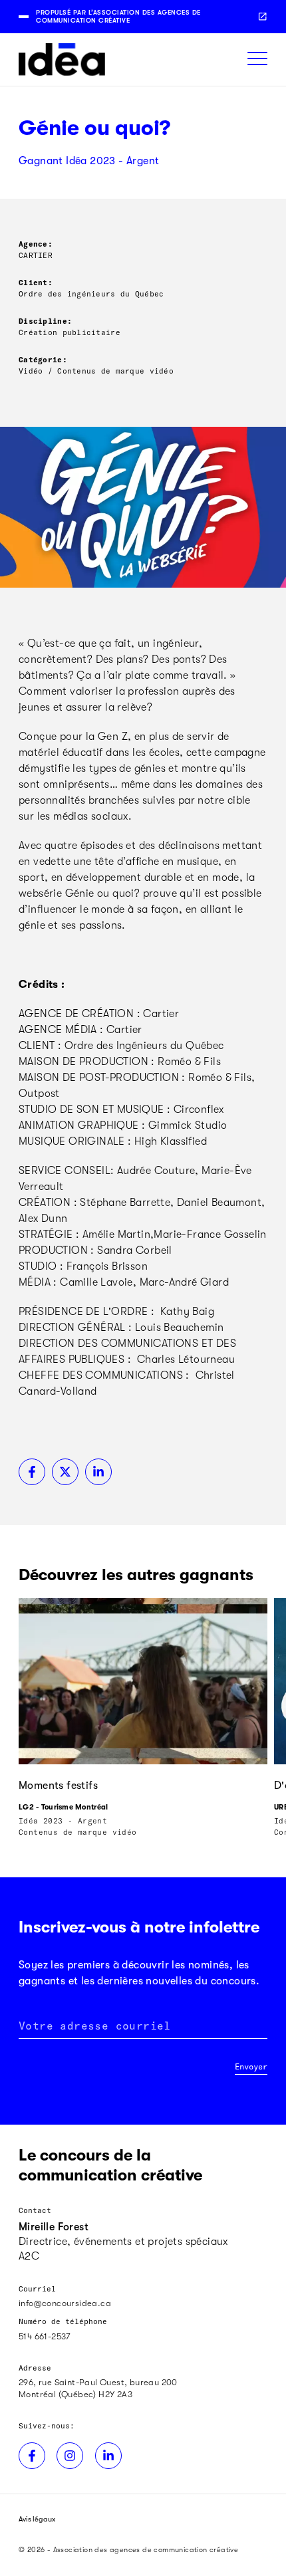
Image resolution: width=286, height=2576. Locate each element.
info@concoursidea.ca (65, 2303)
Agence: (36, 244)
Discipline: (45, 321)
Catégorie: (43, 359)
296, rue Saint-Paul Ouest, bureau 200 (98, 2382)
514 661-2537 (45, 2336)
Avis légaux (37, 2519)
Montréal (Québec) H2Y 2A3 (75, 2394)
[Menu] (257, 59)
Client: (36, 282)
